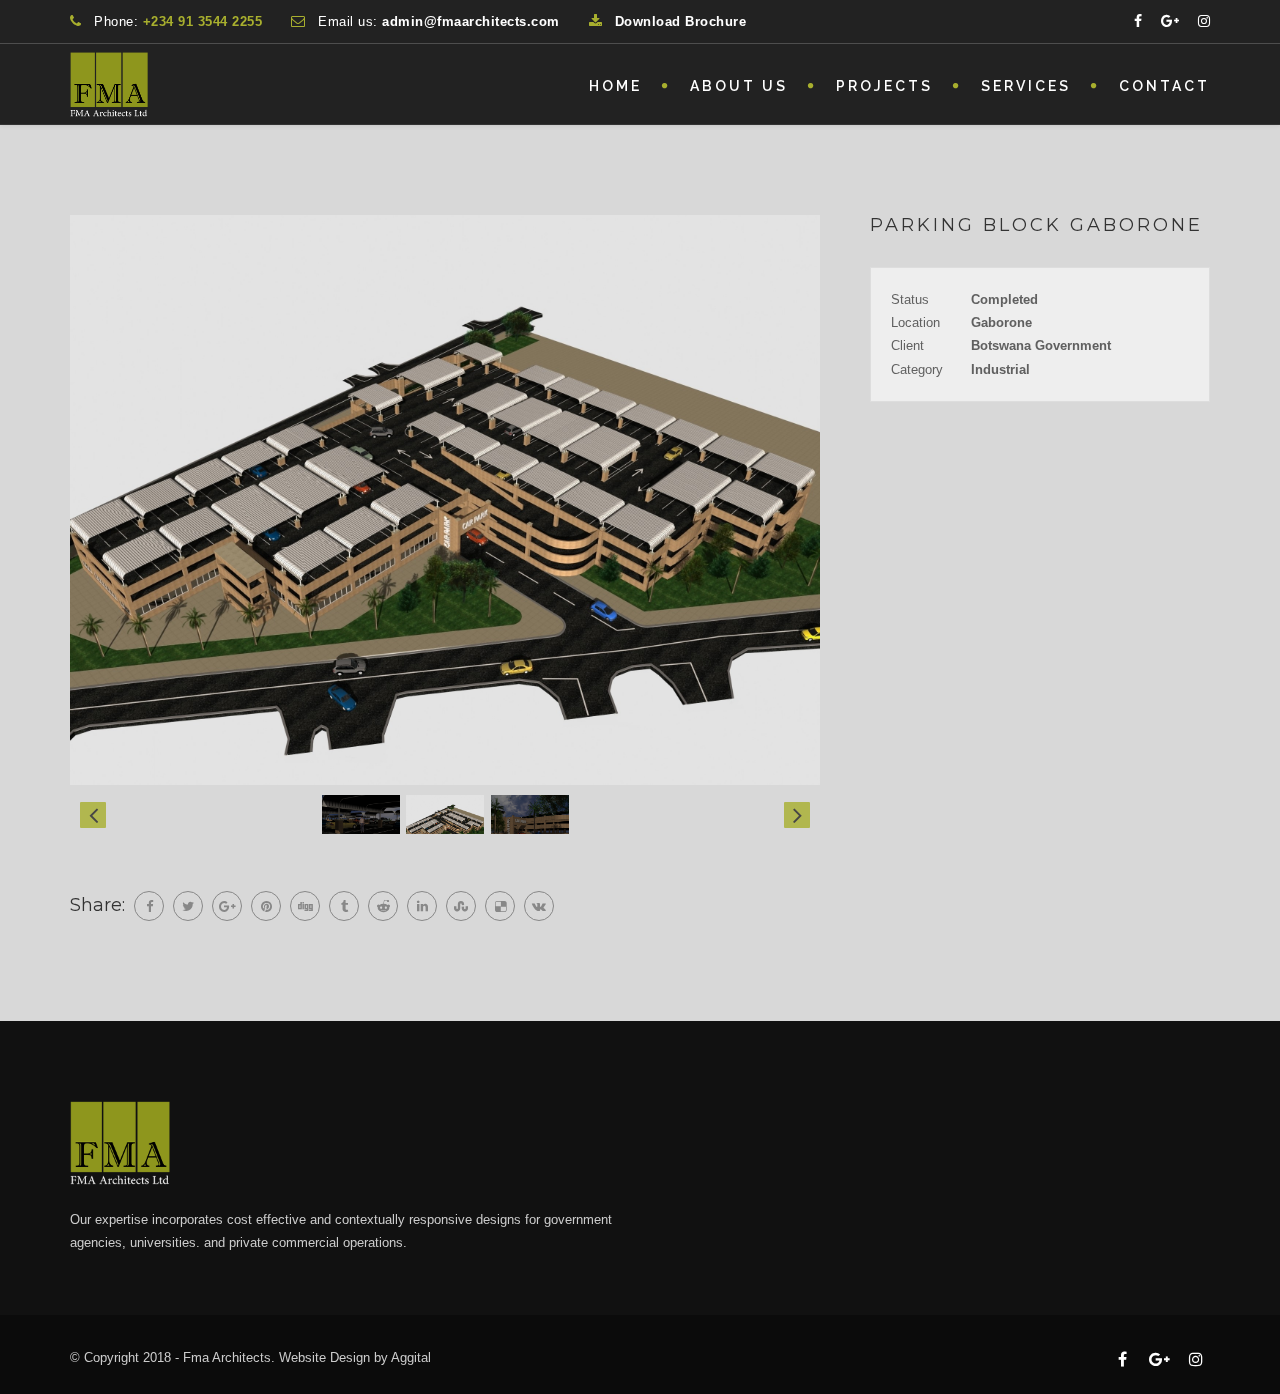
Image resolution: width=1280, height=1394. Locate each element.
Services (1026, 86)
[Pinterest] (266, 906)
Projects (884, 86)
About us (739, 86)
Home (615, 86)
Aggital (411, 1357)
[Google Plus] (227, 906)
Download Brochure (681, 21)
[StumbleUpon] (461, 906)
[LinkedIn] (422, 906)
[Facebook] (149, 906)
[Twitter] (188, 906)
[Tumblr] (344, 906)
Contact (1164, 86)
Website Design (324, 1357)
